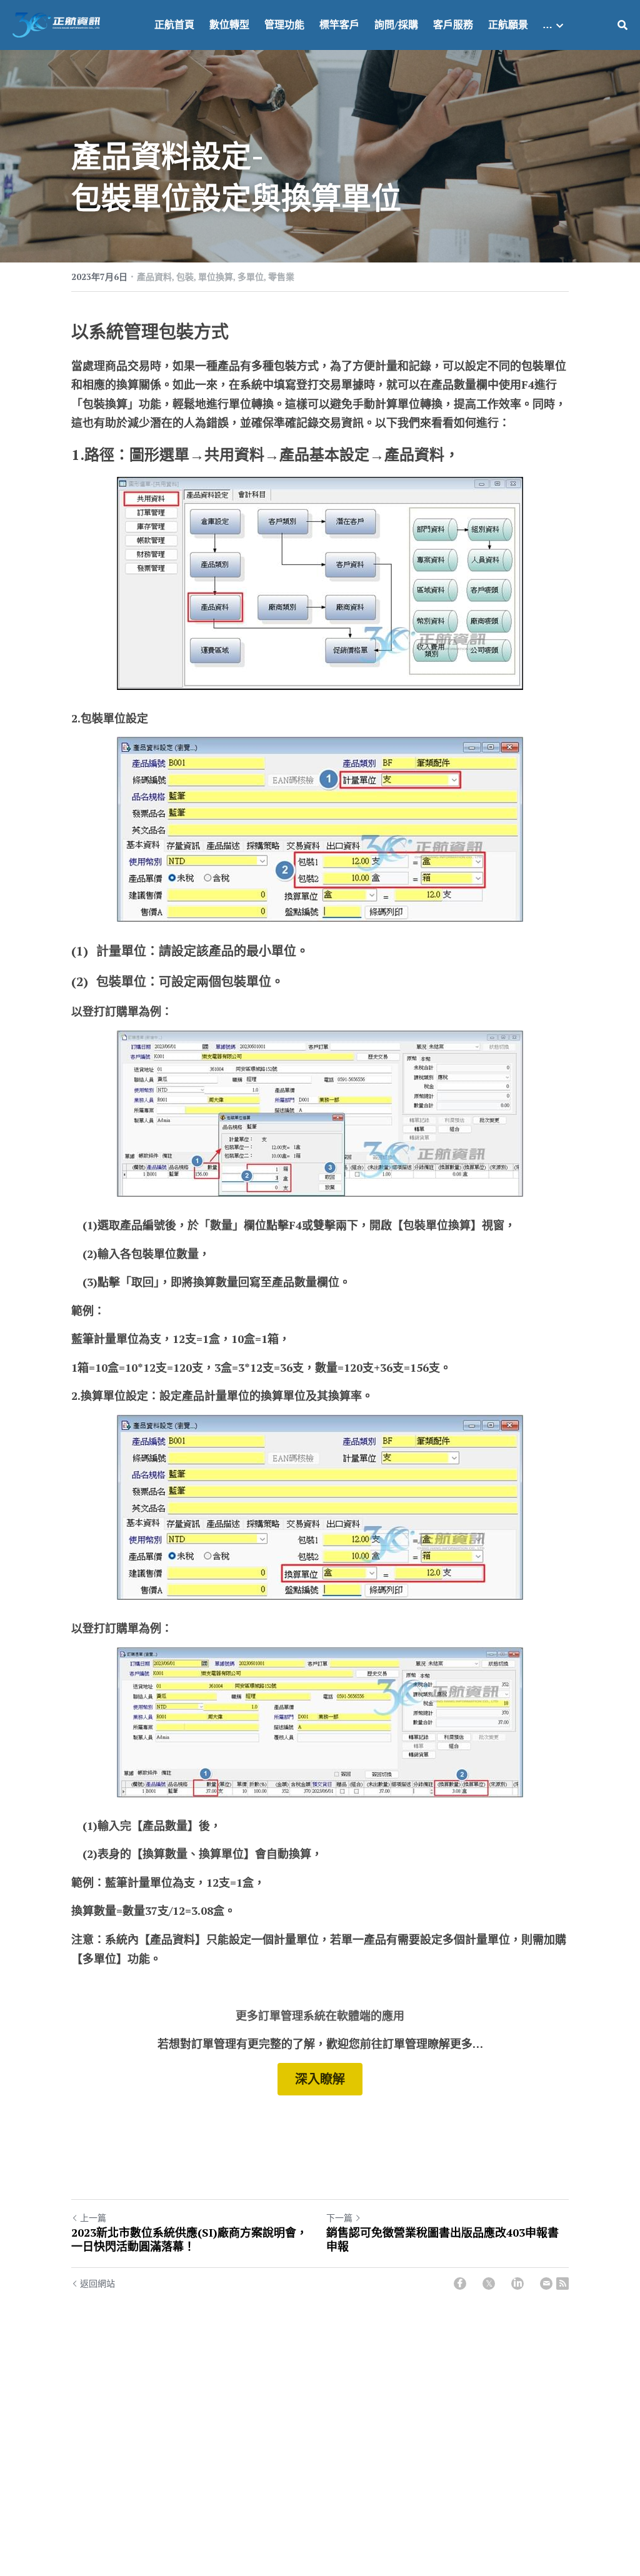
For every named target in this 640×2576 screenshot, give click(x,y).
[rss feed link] (562, 2284)
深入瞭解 (320, 2079)
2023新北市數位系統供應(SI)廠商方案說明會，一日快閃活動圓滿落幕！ (189, 2239)
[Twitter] (489, 2284)
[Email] (546, 2284)
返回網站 (97, 2283)
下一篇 (339, 2218)
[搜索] (622, 25)
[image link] (56, 24)
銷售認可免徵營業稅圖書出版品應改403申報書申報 (442, 2239)
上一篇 (93, 2218)
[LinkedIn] (517, 2284)
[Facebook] (460, 2284)
